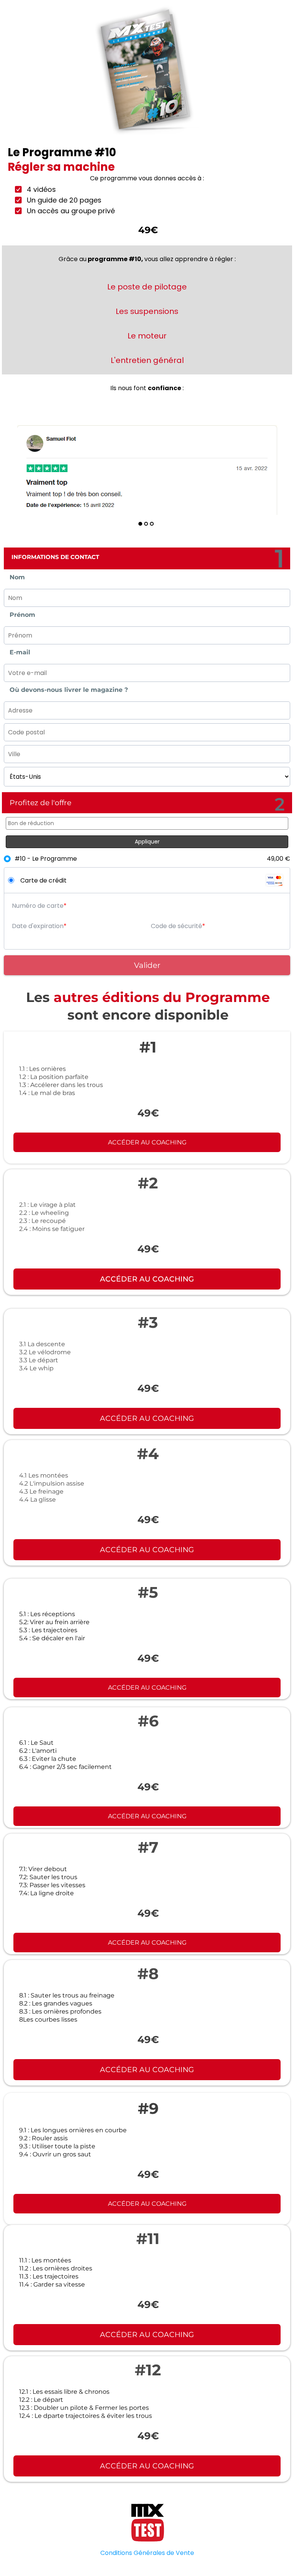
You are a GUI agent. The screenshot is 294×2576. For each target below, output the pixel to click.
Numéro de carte (38, 906)
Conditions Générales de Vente (147, 2553)
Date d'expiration (38, 926)
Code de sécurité (176, 926)
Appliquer (147, 842)
